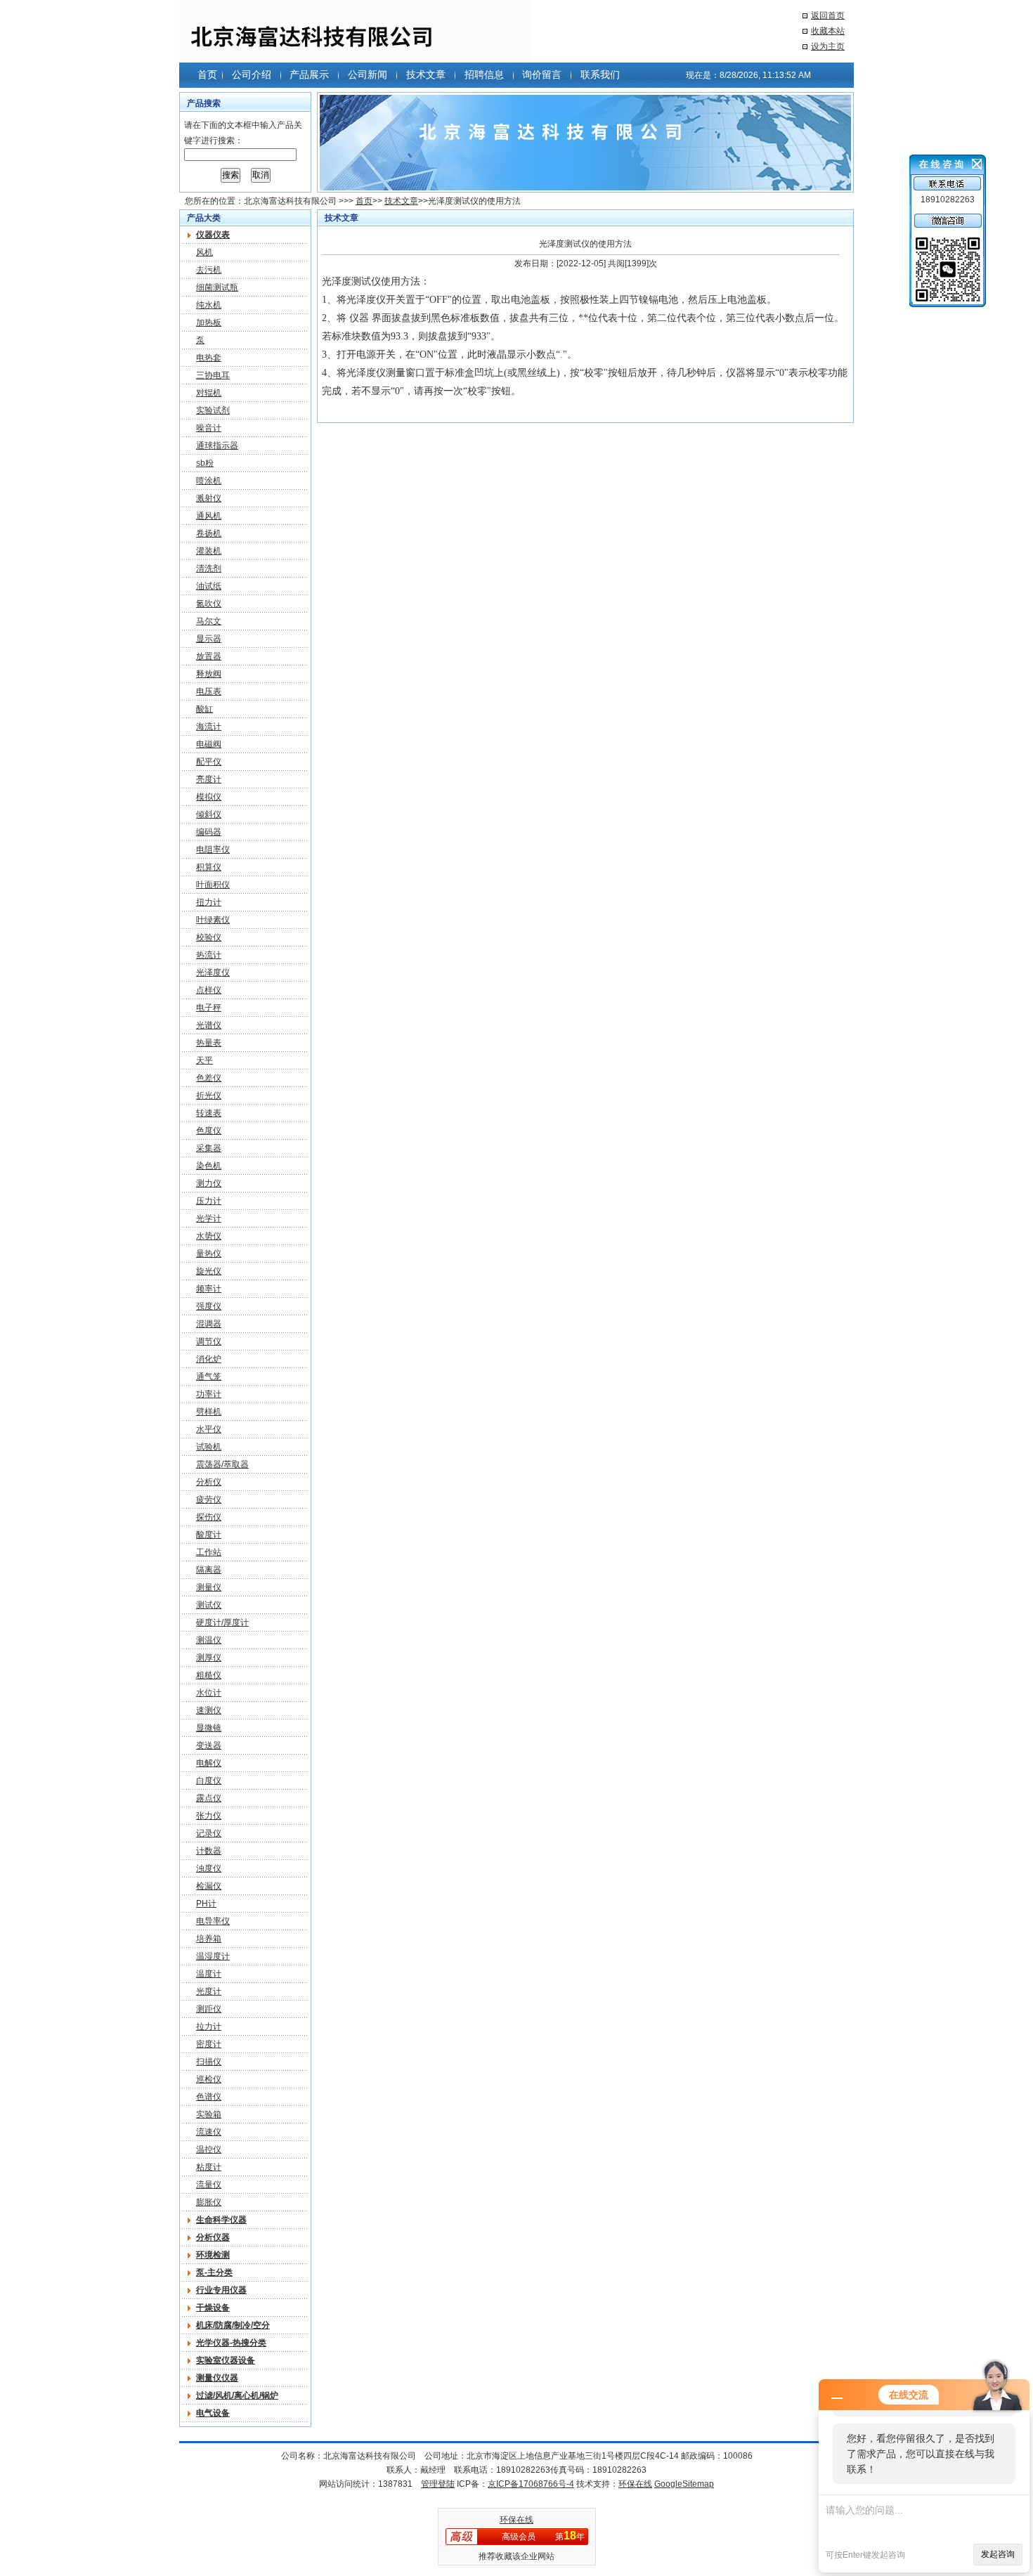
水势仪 (209, 1236)
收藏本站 (828, 31)
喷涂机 (209, 481)
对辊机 (209, 393)
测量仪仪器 (217, 2378)
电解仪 (209, 1763)
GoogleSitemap (684, 2484)
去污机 (209, 270)
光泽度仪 (213, 972)
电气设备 (213, 2413)
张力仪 (209, 1816)
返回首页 (828, 15)
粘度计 (209, 2167)
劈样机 (209, 1412)
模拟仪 (209, 797)
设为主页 (828, 46)
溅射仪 (209, 498)
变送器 (209, 1745)
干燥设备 (213, 2308)
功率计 (209, 1394)
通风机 (209, 516)
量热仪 (209, 1254)
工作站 (209, 1552)
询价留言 (542, 74)
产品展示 (309, 74)
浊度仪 (209, 1868)
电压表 (209, 691)
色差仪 (209, 1078)
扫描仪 (209, 2062)
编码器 (209, 832)
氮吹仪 (209, 604)
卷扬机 (209, 533)
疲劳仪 (209, 1500)
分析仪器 (213, 2237)
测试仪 (209, 1605)
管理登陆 (438, 2484)
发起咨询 (998, 2554)
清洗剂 (209, 568)
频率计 (209, 1289)
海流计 (209, 727)
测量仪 (209, 1587)
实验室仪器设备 (226, 2360)
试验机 (209, 1447)
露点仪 (209, 1798)
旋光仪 (209, 1271)
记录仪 (209, 1833)
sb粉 (205, 463)
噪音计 (209, 428)
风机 (204, 252)
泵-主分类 (214, 2272)
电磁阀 (209, 744)
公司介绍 (252, 74)
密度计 (209, 2044)
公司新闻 (368, 74)
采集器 (209, 1148)
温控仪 (209, 2149)
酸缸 (204, 709)
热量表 (209, 1043)
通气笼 (209, 1377)
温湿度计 (213, 1956)
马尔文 (209, 621)
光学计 (209, 1218)
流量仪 (209, 2185)
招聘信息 (484, 74)
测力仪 (209, 1183)
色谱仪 (209, 2097)
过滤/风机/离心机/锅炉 (237, 2395)
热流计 (209, 955)
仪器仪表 (213, 235)
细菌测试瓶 (217, 287)
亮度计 (209, 779)
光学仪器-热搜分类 (231, 2343)
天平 (204, 1060)
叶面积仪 (213, 885)
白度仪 (209, 1781)
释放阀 (209, 674)
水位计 (209, 1693)
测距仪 (209, 2009)
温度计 (209, 1974)
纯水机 (209, 305)
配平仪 (209, 762)
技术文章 (426, 74)
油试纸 (209, 586)
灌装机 (209, 551)
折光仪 (209, 1095)
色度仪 (209, 1131)
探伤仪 (209, 1517)
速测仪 (209, 1710)
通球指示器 (217, 445)
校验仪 (209, 937)
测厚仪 (209, 1658)
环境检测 (213, 2255)
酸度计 (209, 1535)
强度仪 (209, 1306)
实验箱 (209, 2114)
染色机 (209, 1166)
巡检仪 (209, 2079)
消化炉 (209, 1359)
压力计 (209, 1201)
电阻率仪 (213, 850)
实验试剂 (213, 410)
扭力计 (209, 902)
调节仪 (209, 1341)
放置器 (209, 656)
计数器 (209, 1851)
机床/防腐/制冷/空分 (233, 2325)
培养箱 (209, 1939)
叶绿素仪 (213, 920)
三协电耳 (213, 375)
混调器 (209, 1324)
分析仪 (209, 1482)
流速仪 (209, 2132)
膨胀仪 (209, 2202)
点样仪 (209, 990)
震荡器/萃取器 (222, 1464)
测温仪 (209, 1640)
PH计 (206, 1904)
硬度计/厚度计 (222, 1622)
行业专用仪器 (221, 2290)
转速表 (209, 1113)
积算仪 (209, 867)
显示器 (209, 639)
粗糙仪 (209, 1675)
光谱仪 (209, 1025)
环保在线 (635, 2484)
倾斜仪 (209, 814)
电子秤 (209, 1008)
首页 (207, 74)
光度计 (209, 1991)
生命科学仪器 (221, 2220)
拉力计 (209, 2027)
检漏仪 (209, 1886)
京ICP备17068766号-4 (531, 2484)
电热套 (209, 358)
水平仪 (209, 1429)
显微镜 (209, 1728)
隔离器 (209, 1570)
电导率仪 (213, 1921)
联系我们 (600, 74)
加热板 (209, 323)
